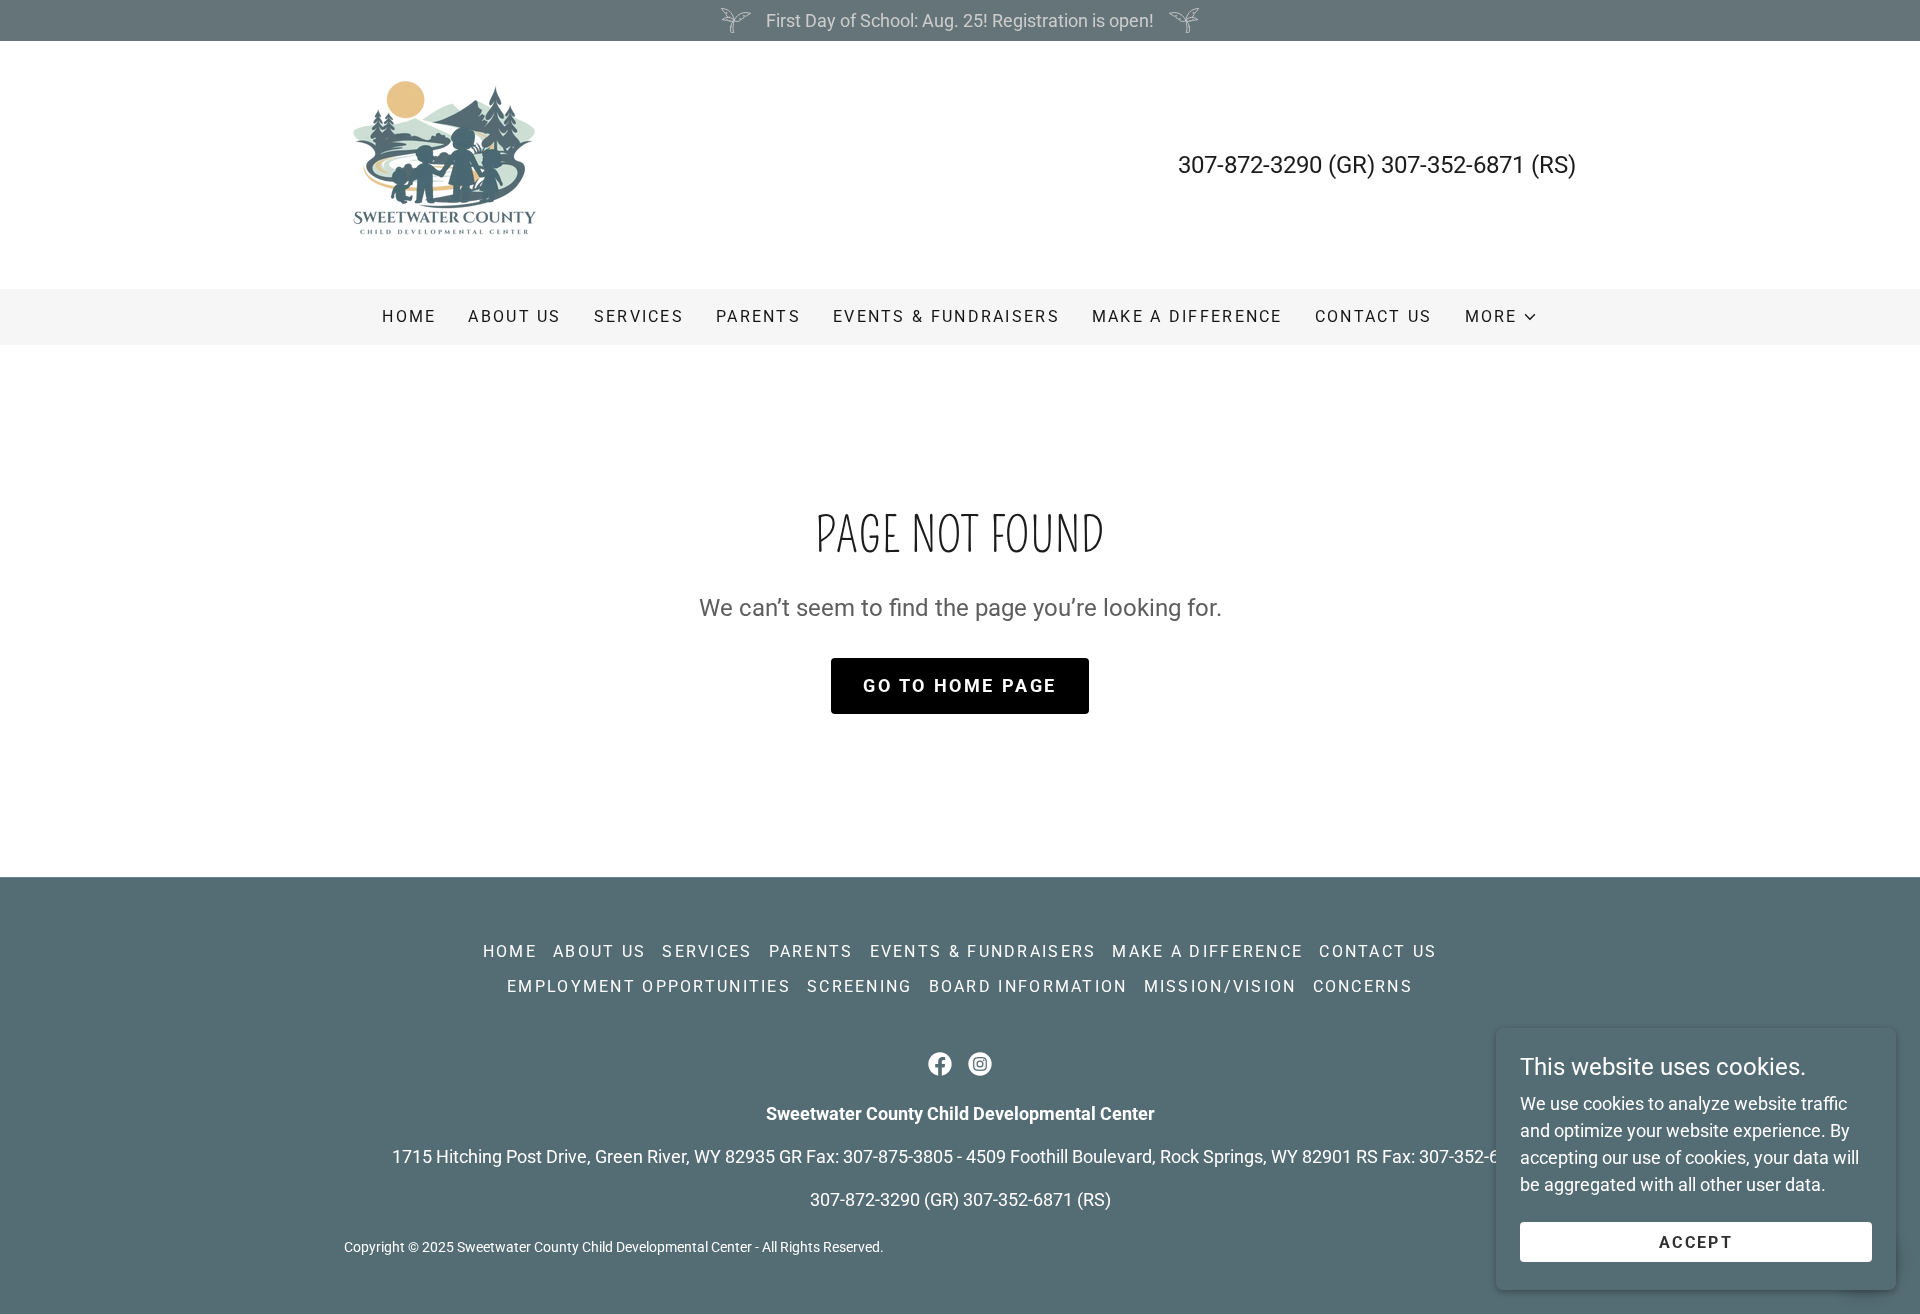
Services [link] (639, 316)
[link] (444, 163)
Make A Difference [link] (1187, 316)
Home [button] (510, 951)
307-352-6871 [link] (1453, 165)
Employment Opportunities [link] (649, 986)
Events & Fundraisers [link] (946, 316)
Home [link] (409, 316)
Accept (1696, 1242)
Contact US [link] (1374, 316)
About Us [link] (514, 316)
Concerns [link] (1363, 986)
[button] (1501, 317)
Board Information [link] (1028, 986)
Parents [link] (758, 316)
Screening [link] (860, 986)
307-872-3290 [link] (1250, 165)
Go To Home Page (960, 685)
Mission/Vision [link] (1220, 986)
